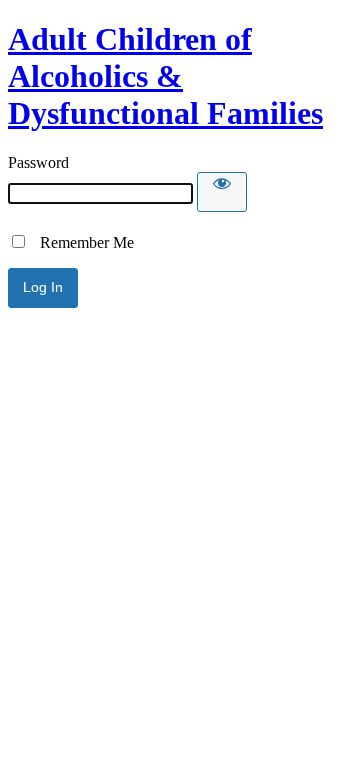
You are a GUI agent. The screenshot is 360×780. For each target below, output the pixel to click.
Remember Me (81, 242)
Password (38, 162)
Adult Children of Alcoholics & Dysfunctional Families (165, 76)
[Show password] (222, 192)
